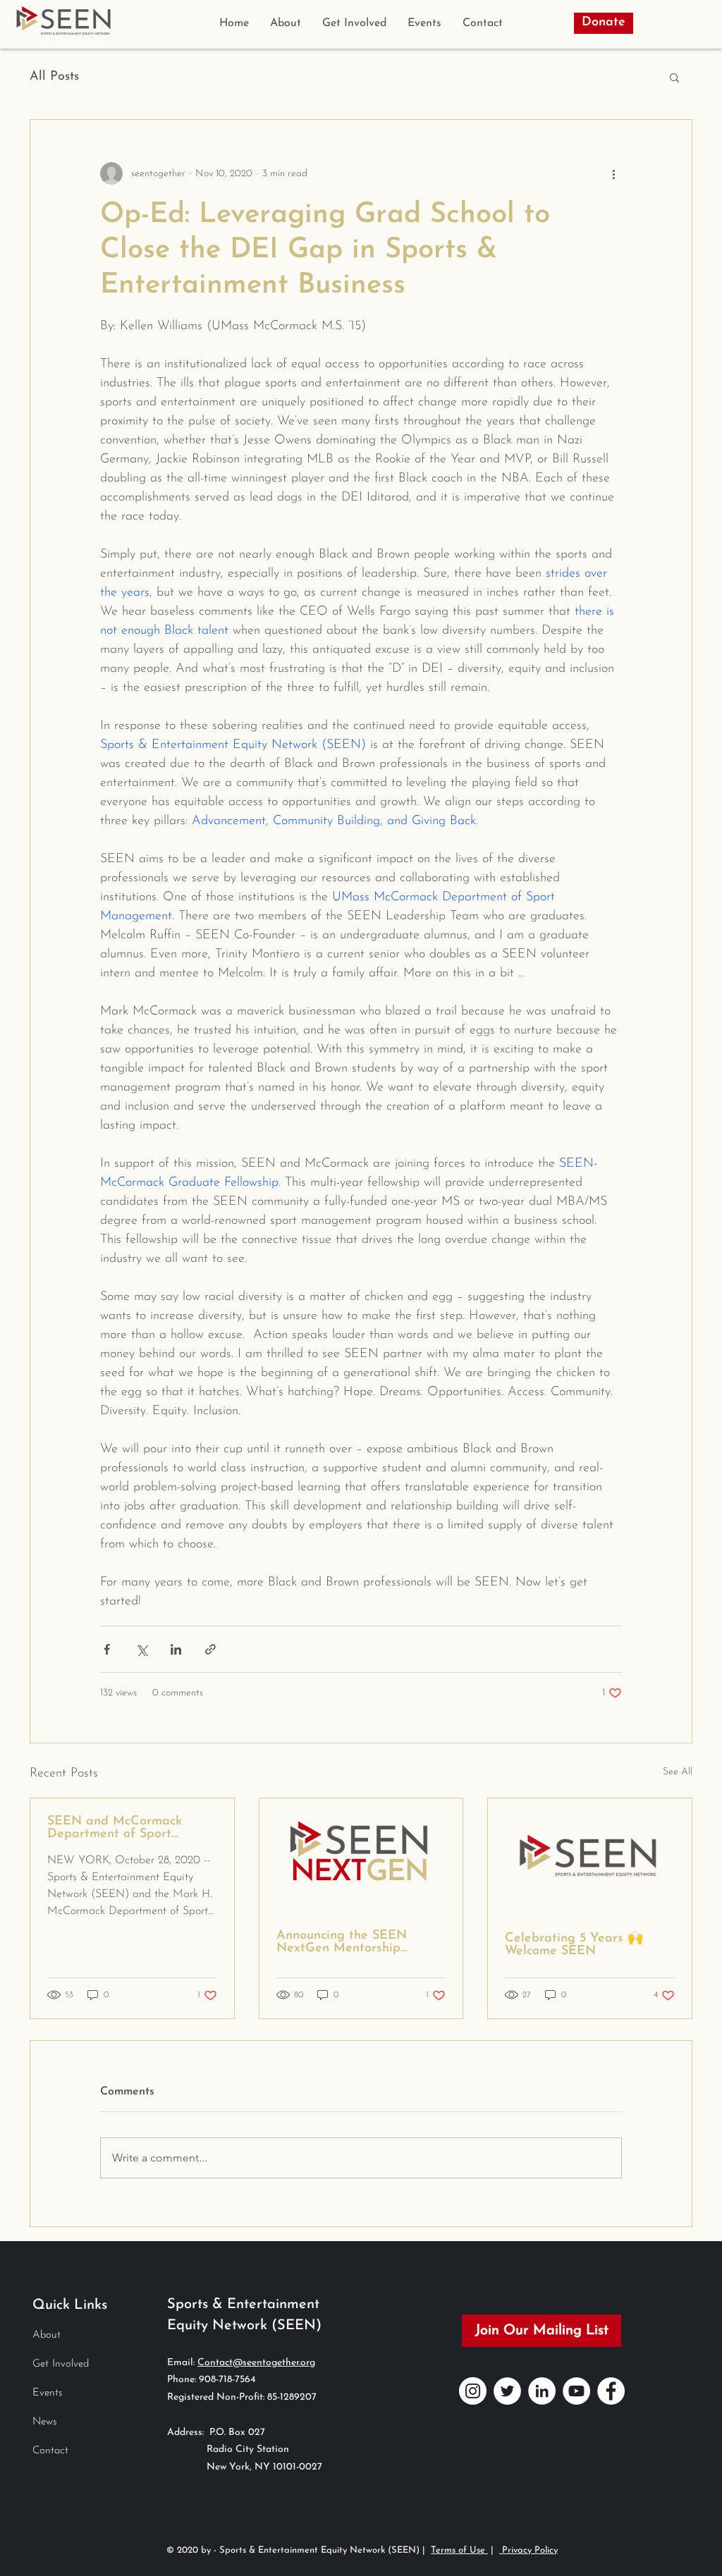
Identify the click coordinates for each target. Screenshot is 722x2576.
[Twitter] (507, 2391)
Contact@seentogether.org (256, 2363)
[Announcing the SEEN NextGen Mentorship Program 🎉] (361, 1856)
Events (48, 2393)
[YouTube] (576, 2391)
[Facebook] (611, 2391)
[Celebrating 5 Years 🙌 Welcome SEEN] (590, 1856)
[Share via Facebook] (107, 1649)
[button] (674, 77)
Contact (50, 2451)
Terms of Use (459, 2550)
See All (678, 1772)
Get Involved (61, 2364)
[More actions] (613, 173)
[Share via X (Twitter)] (141, 1649)
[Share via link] (210, 1649)
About (47, 2335)
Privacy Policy (528, 2550)
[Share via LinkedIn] (176, 1649)
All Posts (54, 77)
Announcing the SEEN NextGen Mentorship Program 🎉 (342, 1942)
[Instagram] (473, 2391)
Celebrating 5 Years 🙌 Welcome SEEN (574, 1945)
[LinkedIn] (542, 2391)
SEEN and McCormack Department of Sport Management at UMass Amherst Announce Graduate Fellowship (117, 1828)
